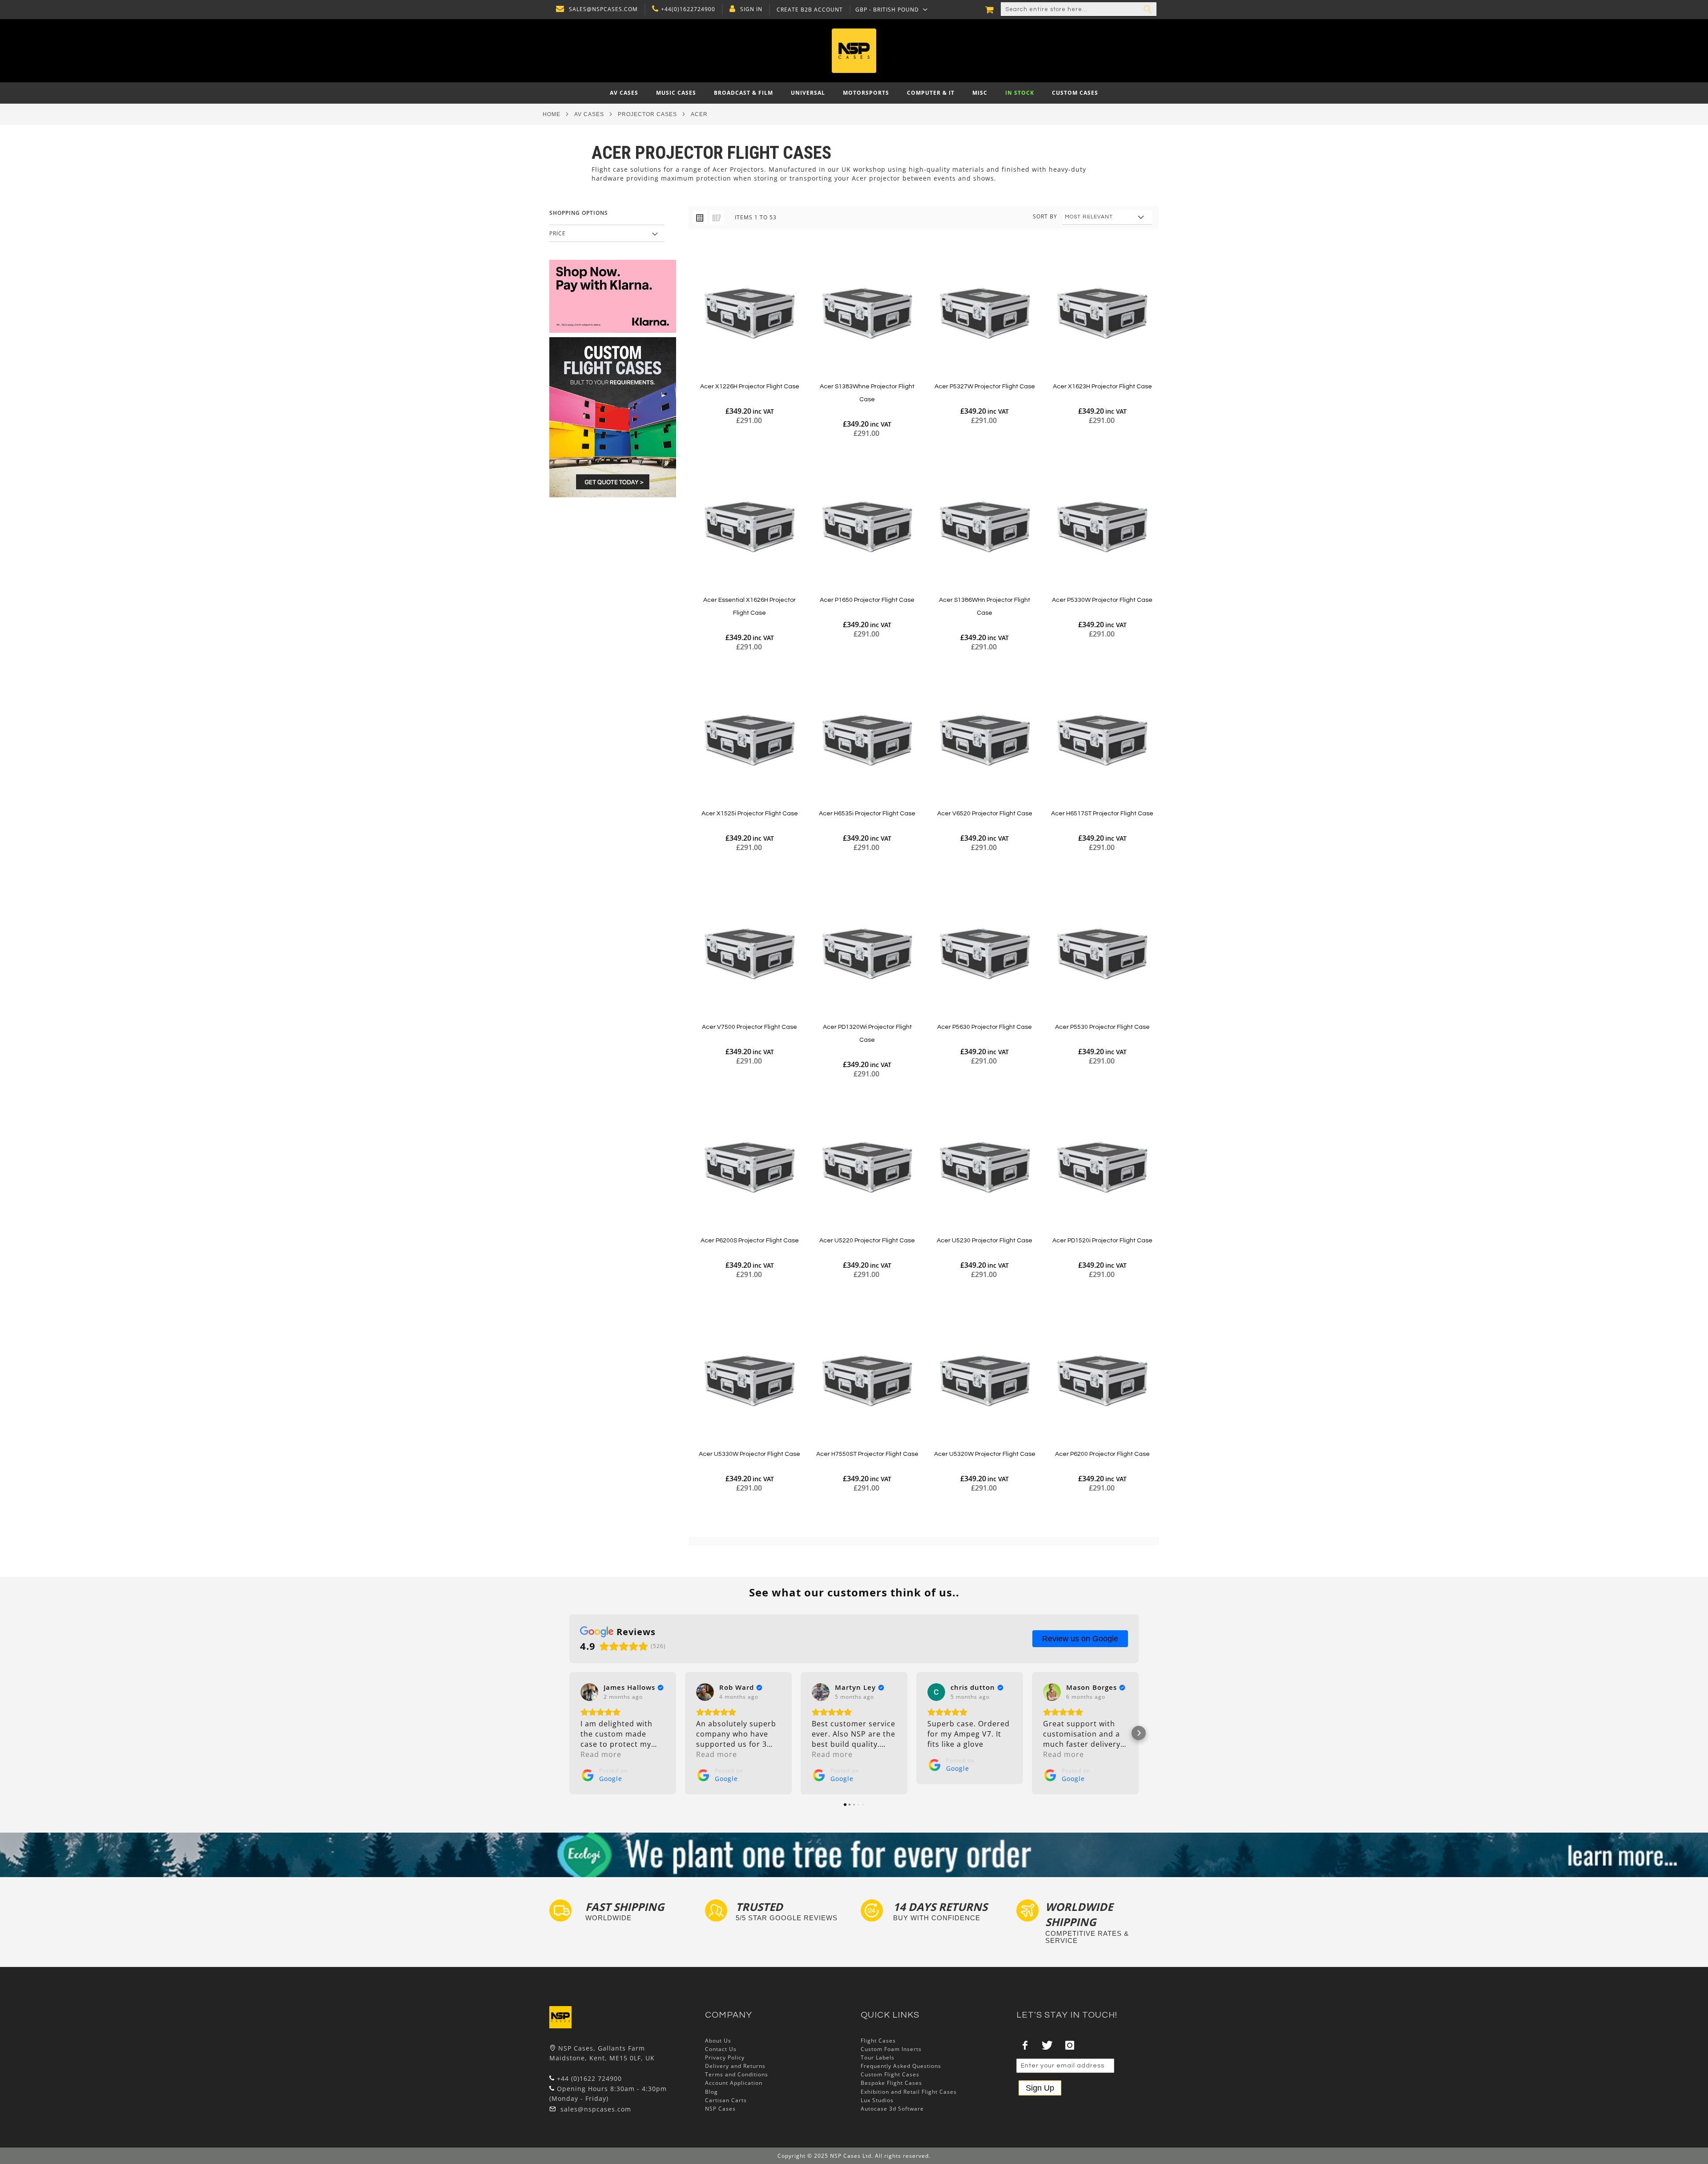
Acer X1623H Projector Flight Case (1102, 387)
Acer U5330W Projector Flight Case (749, 1454)
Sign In (751, 9)
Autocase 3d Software (892, 2109)
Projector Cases (647, 114)
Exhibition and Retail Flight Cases (909, 2092)
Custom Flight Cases (890, 2074)
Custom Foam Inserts (891, 2049)
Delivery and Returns (735, 2066)
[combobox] (1079, 9)
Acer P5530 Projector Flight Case (1102, 1027)
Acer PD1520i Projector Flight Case (1102, 1241)
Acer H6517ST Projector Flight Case (1102, 814)
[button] (892, 9)
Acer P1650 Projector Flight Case (867, 600)
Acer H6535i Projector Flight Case (867, 814)
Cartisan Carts (726, 2100)
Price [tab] (558, 233)
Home (552, 114)
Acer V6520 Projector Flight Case (985, 814)
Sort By (1045, 216)
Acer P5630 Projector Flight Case (985, 1027)
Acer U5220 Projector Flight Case (867, 1241)
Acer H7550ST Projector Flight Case (867, 1454)
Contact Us (721, 2049)
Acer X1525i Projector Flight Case (750, 814)
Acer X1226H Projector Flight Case (750, 387)
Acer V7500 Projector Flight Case (749, 1027)
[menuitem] (624, 93)
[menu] (854, 93)
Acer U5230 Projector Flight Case (985, 1241)
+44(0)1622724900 (688, 9)
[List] (717, 218)
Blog (711, 2092)
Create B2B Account (810, 10)
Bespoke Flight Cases (891, 2083)
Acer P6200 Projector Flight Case (1102, 1454)
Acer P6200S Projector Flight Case (750, 1241)
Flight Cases (878, 2041)
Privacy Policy (725, 2057)
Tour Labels (878, 2057)
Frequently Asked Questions (901, 2066)
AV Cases (589, 114)
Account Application (734, 2083)
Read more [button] (601, 1754)
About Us (718, 2041)
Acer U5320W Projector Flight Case (985, 1454)
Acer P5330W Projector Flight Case (1102, 600)
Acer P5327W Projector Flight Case (985, 387)
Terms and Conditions (737, 2074)
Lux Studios (877, 2100)
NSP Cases (720, 2109)
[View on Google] (589, 1692)
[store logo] (854, 51)
